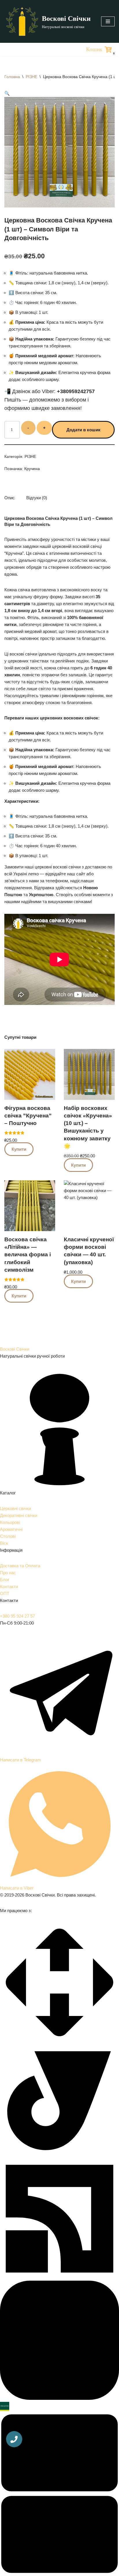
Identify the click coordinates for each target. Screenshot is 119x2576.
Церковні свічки (15, 1508)
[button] (7, 93)
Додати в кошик (83, 430)
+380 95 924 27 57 (17, 1616)
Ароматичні (11, 1529)
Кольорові (10, 1522)
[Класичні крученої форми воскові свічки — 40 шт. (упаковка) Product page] (89, 1206)
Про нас (8, 1573)
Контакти (9, 1587)
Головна (12, 77)
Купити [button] (19, 1149)
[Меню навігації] (108, 21)
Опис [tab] (10, 498)
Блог (5, 1580)
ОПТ (5, 1593)
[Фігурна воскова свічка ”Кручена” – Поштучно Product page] (30, 1074)
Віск (4, 1543)
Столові (8, 1536)
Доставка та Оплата (20, 1566)
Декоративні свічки (19, 1515)
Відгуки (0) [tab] (37, 498)
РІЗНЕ (31, 77)
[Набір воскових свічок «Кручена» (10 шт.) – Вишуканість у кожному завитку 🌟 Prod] (89, 1074)
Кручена (32, 469)
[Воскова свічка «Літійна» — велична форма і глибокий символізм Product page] (30, 1206)
